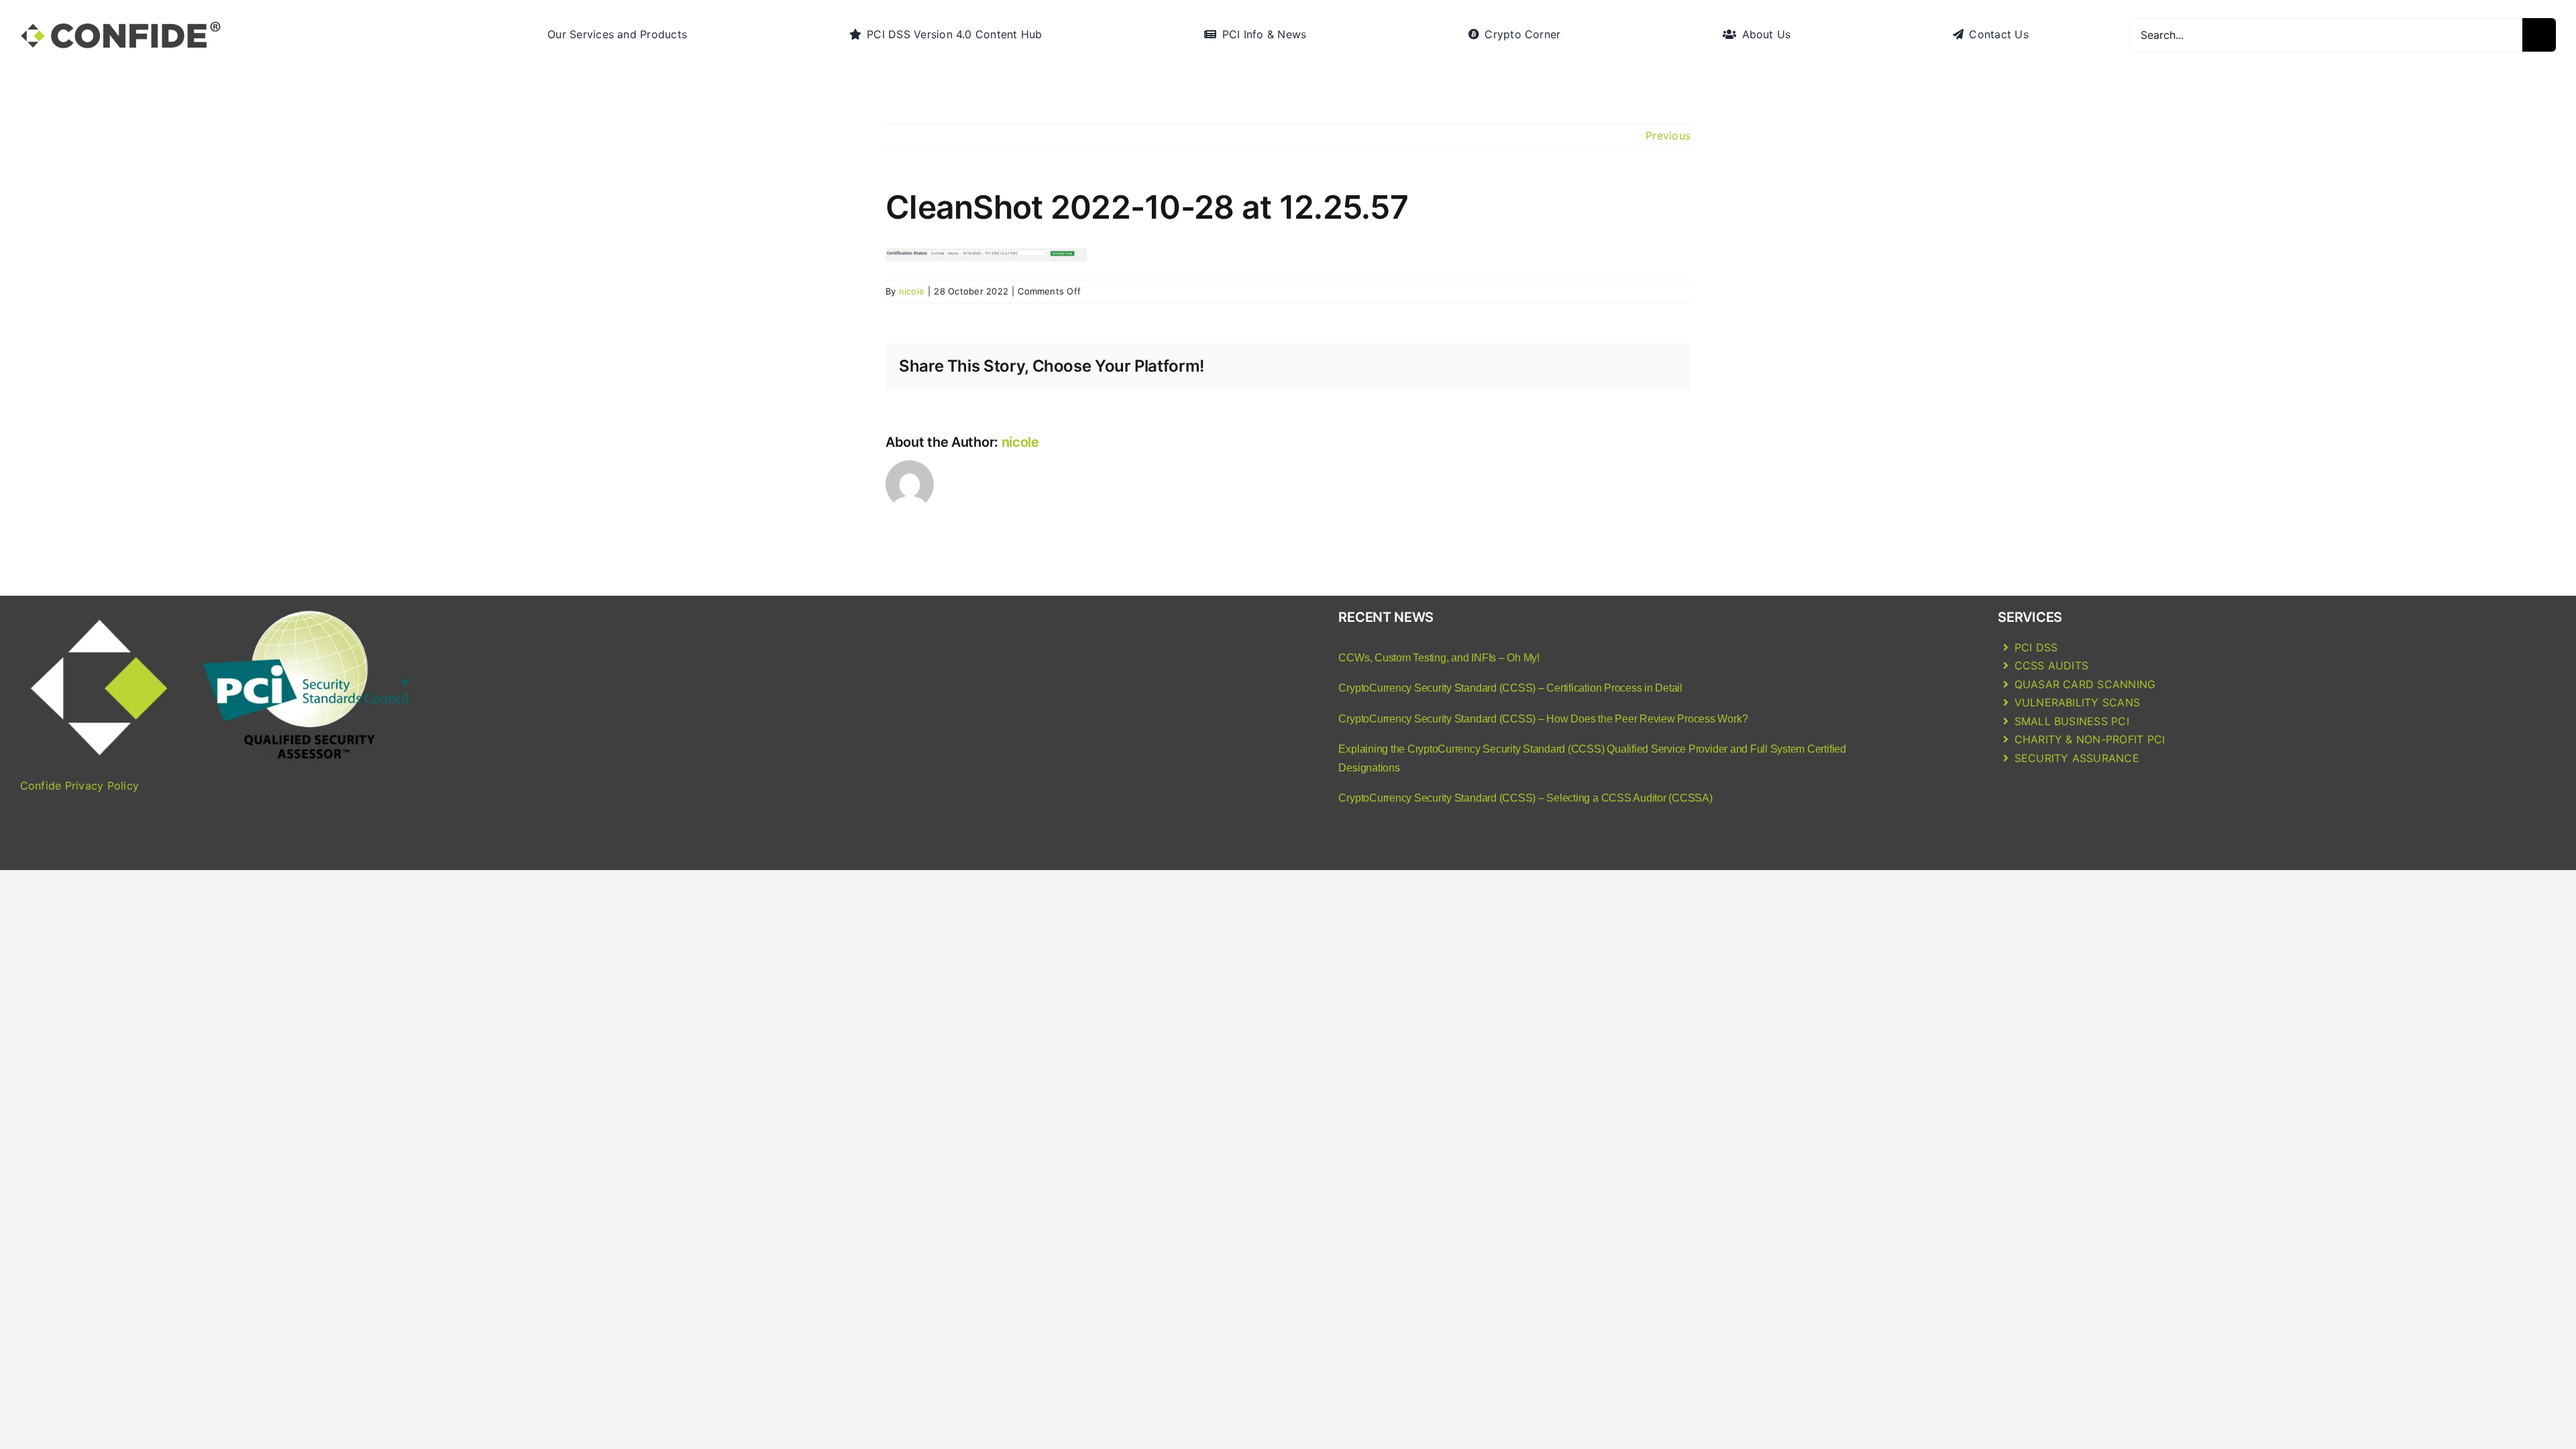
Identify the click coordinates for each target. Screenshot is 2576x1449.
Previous (1668, 136)
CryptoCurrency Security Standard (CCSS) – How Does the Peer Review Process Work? (1543, 719)
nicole (912, 291)
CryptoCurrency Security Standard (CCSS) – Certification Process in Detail (1510, 688)
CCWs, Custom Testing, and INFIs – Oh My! (1439, 658)
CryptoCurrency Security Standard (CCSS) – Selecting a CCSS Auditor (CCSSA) (1525, 798)
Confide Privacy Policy (79, 786)
